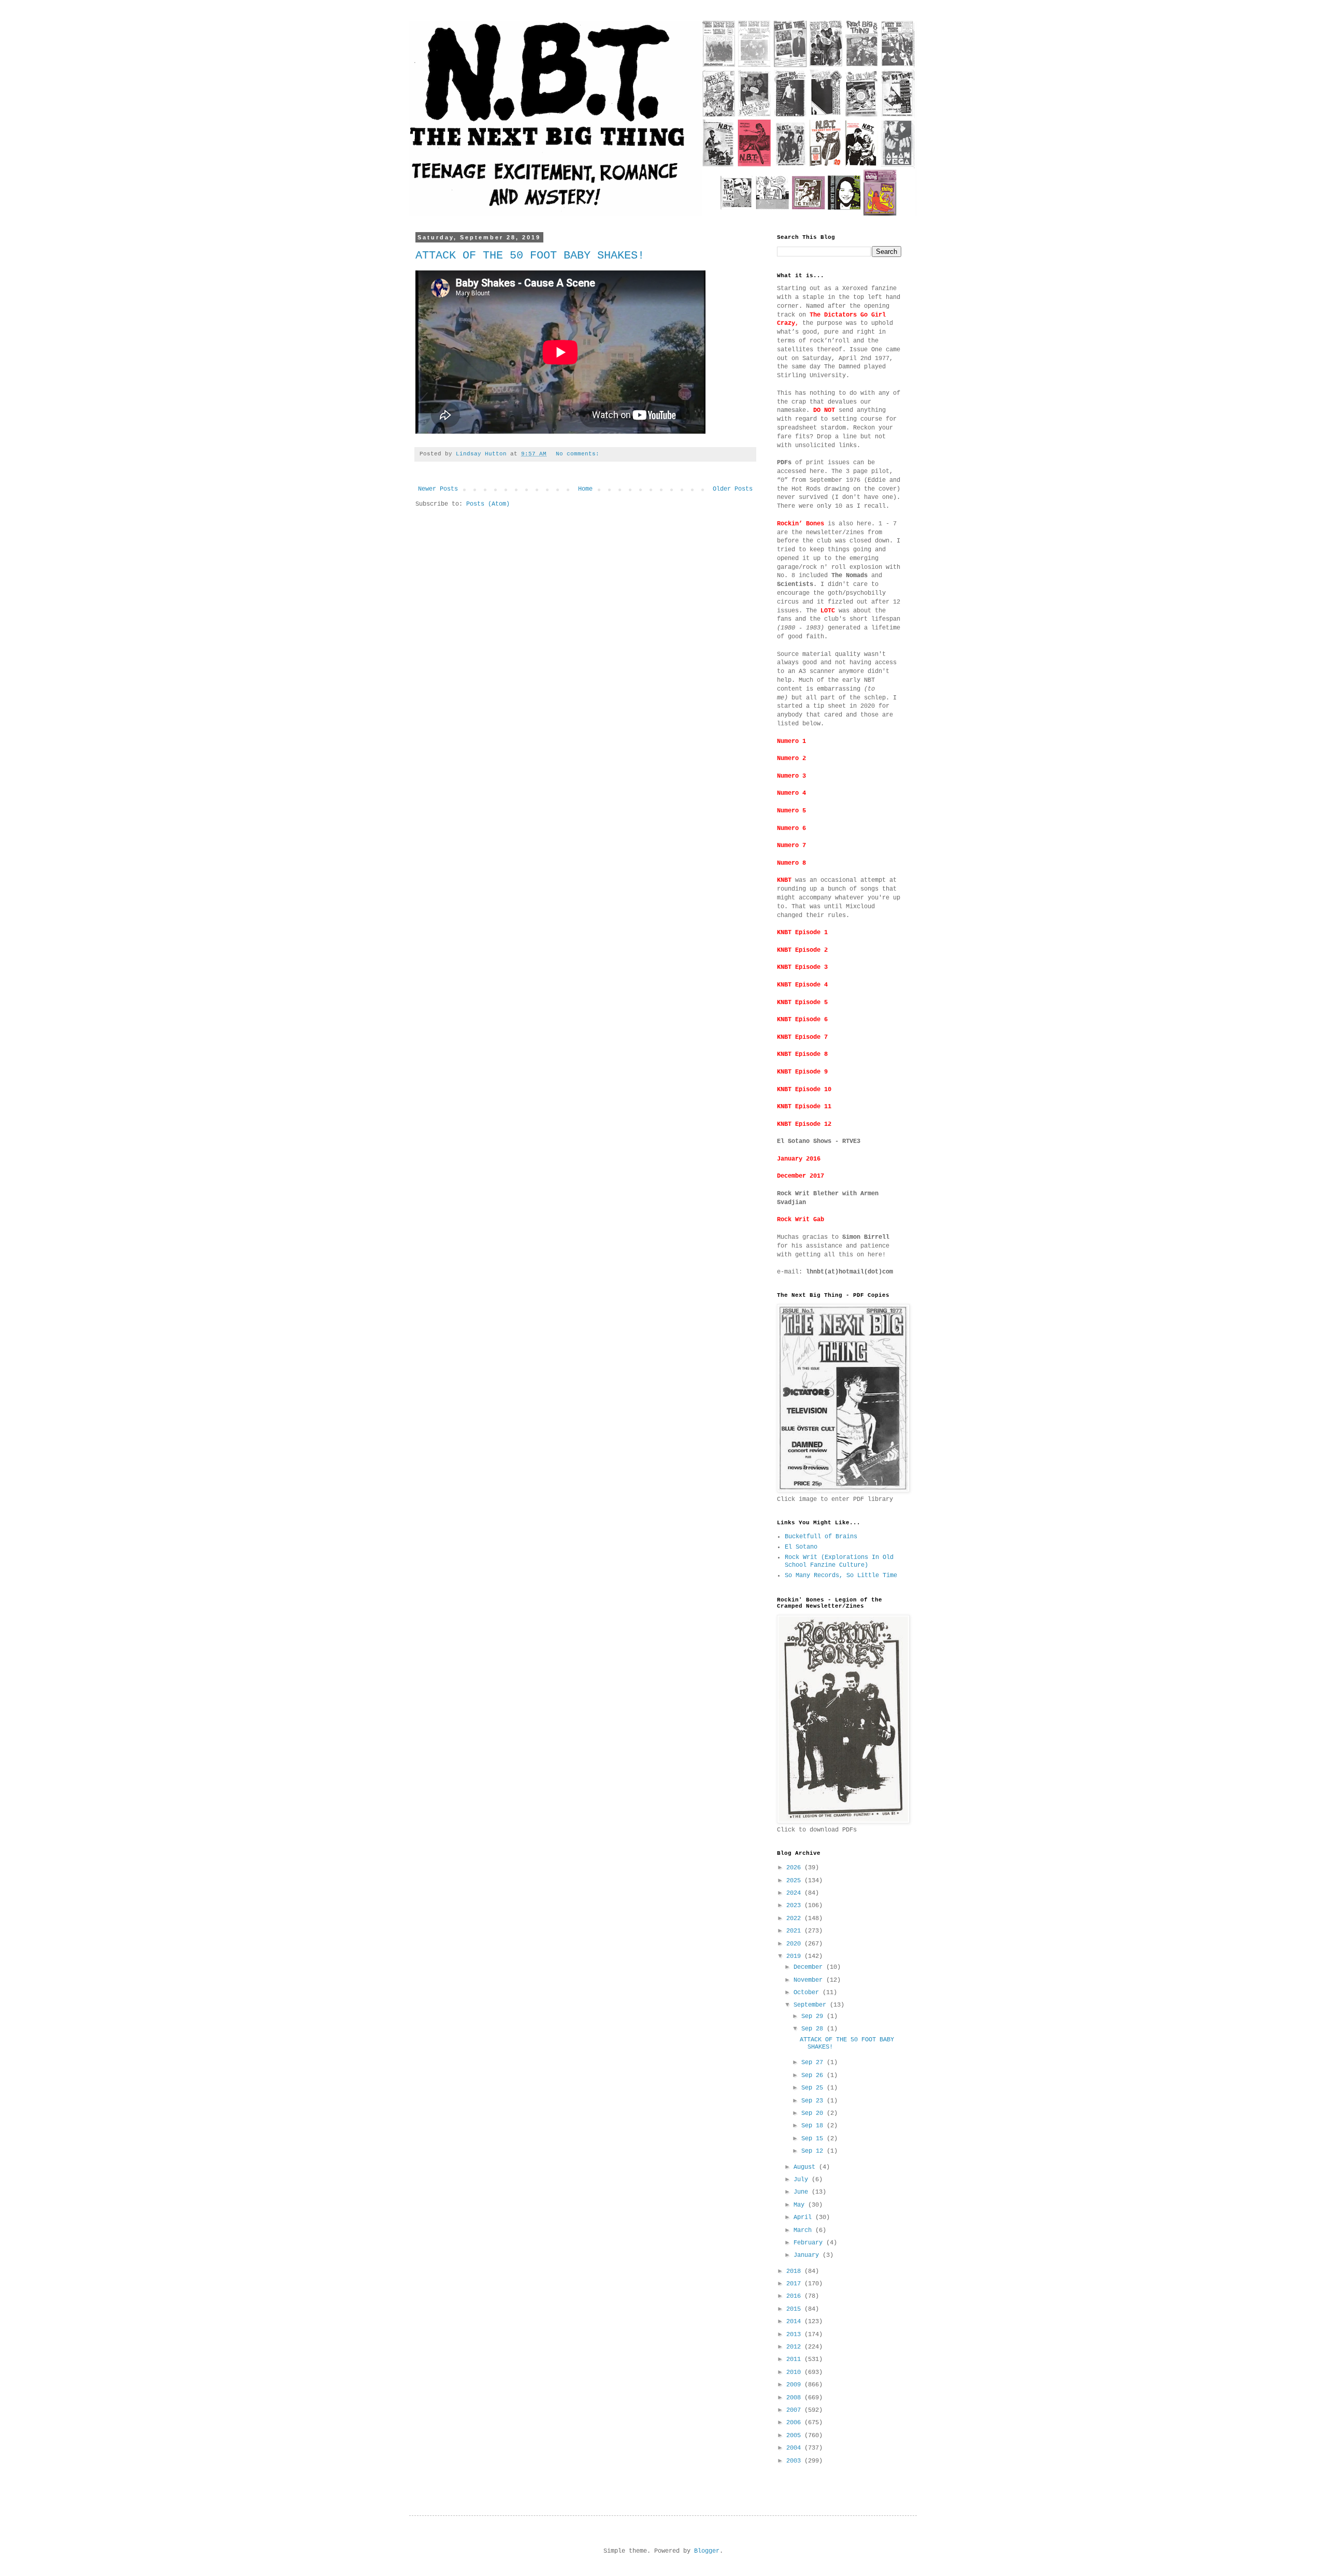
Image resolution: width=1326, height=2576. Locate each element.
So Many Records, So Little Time (841, 1576)
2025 (795, 1881)
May (801, 2205)
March (804, 2230)
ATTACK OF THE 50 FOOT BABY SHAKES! (530, 256)
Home (585, 489)
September (812, 2005)
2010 (795, 2372)
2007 (795, 2410)
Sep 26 (814, 2076)
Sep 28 (814, 2029)
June (803, 2192)
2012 (795, 2347)
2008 (795, 2398)
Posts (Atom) (488, 504)
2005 (795, 2436)
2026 (795, 1868)
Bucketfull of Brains (821, 1537)
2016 (795, 2296)
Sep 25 (814, 2088)
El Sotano (801, 1547)
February (810, 2243)
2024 (795, 1893)
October (808, 1993)
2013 (795, 2335)
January (808, 2255)
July (803, 2180)
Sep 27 (814, 2063)
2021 (795, 1931)
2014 (795, 2322)
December (810, 1967)
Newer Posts (438, 489)
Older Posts (733, 489)
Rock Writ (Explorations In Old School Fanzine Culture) (839, 1561)
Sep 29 (814, 2016)
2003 (795, 2461)
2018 (795, 2271)
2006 (795, 2423)
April (804, 2217)
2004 (795, 2448)
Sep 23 (814, 2101)
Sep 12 (814, 2151)
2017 (795, 2284)
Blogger (707, 2551)
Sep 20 (814, 2113)
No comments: (579, 454)
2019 (795, 1956)
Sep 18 (814, 2126)
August (806, 2167)
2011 (795, 2359)
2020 (795, 1944)
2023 (795, 1906)
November (810, 1980)
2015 (795, 2309)
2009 (795, 2385)
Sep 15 (814, 2139)
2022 (795, 1919)
